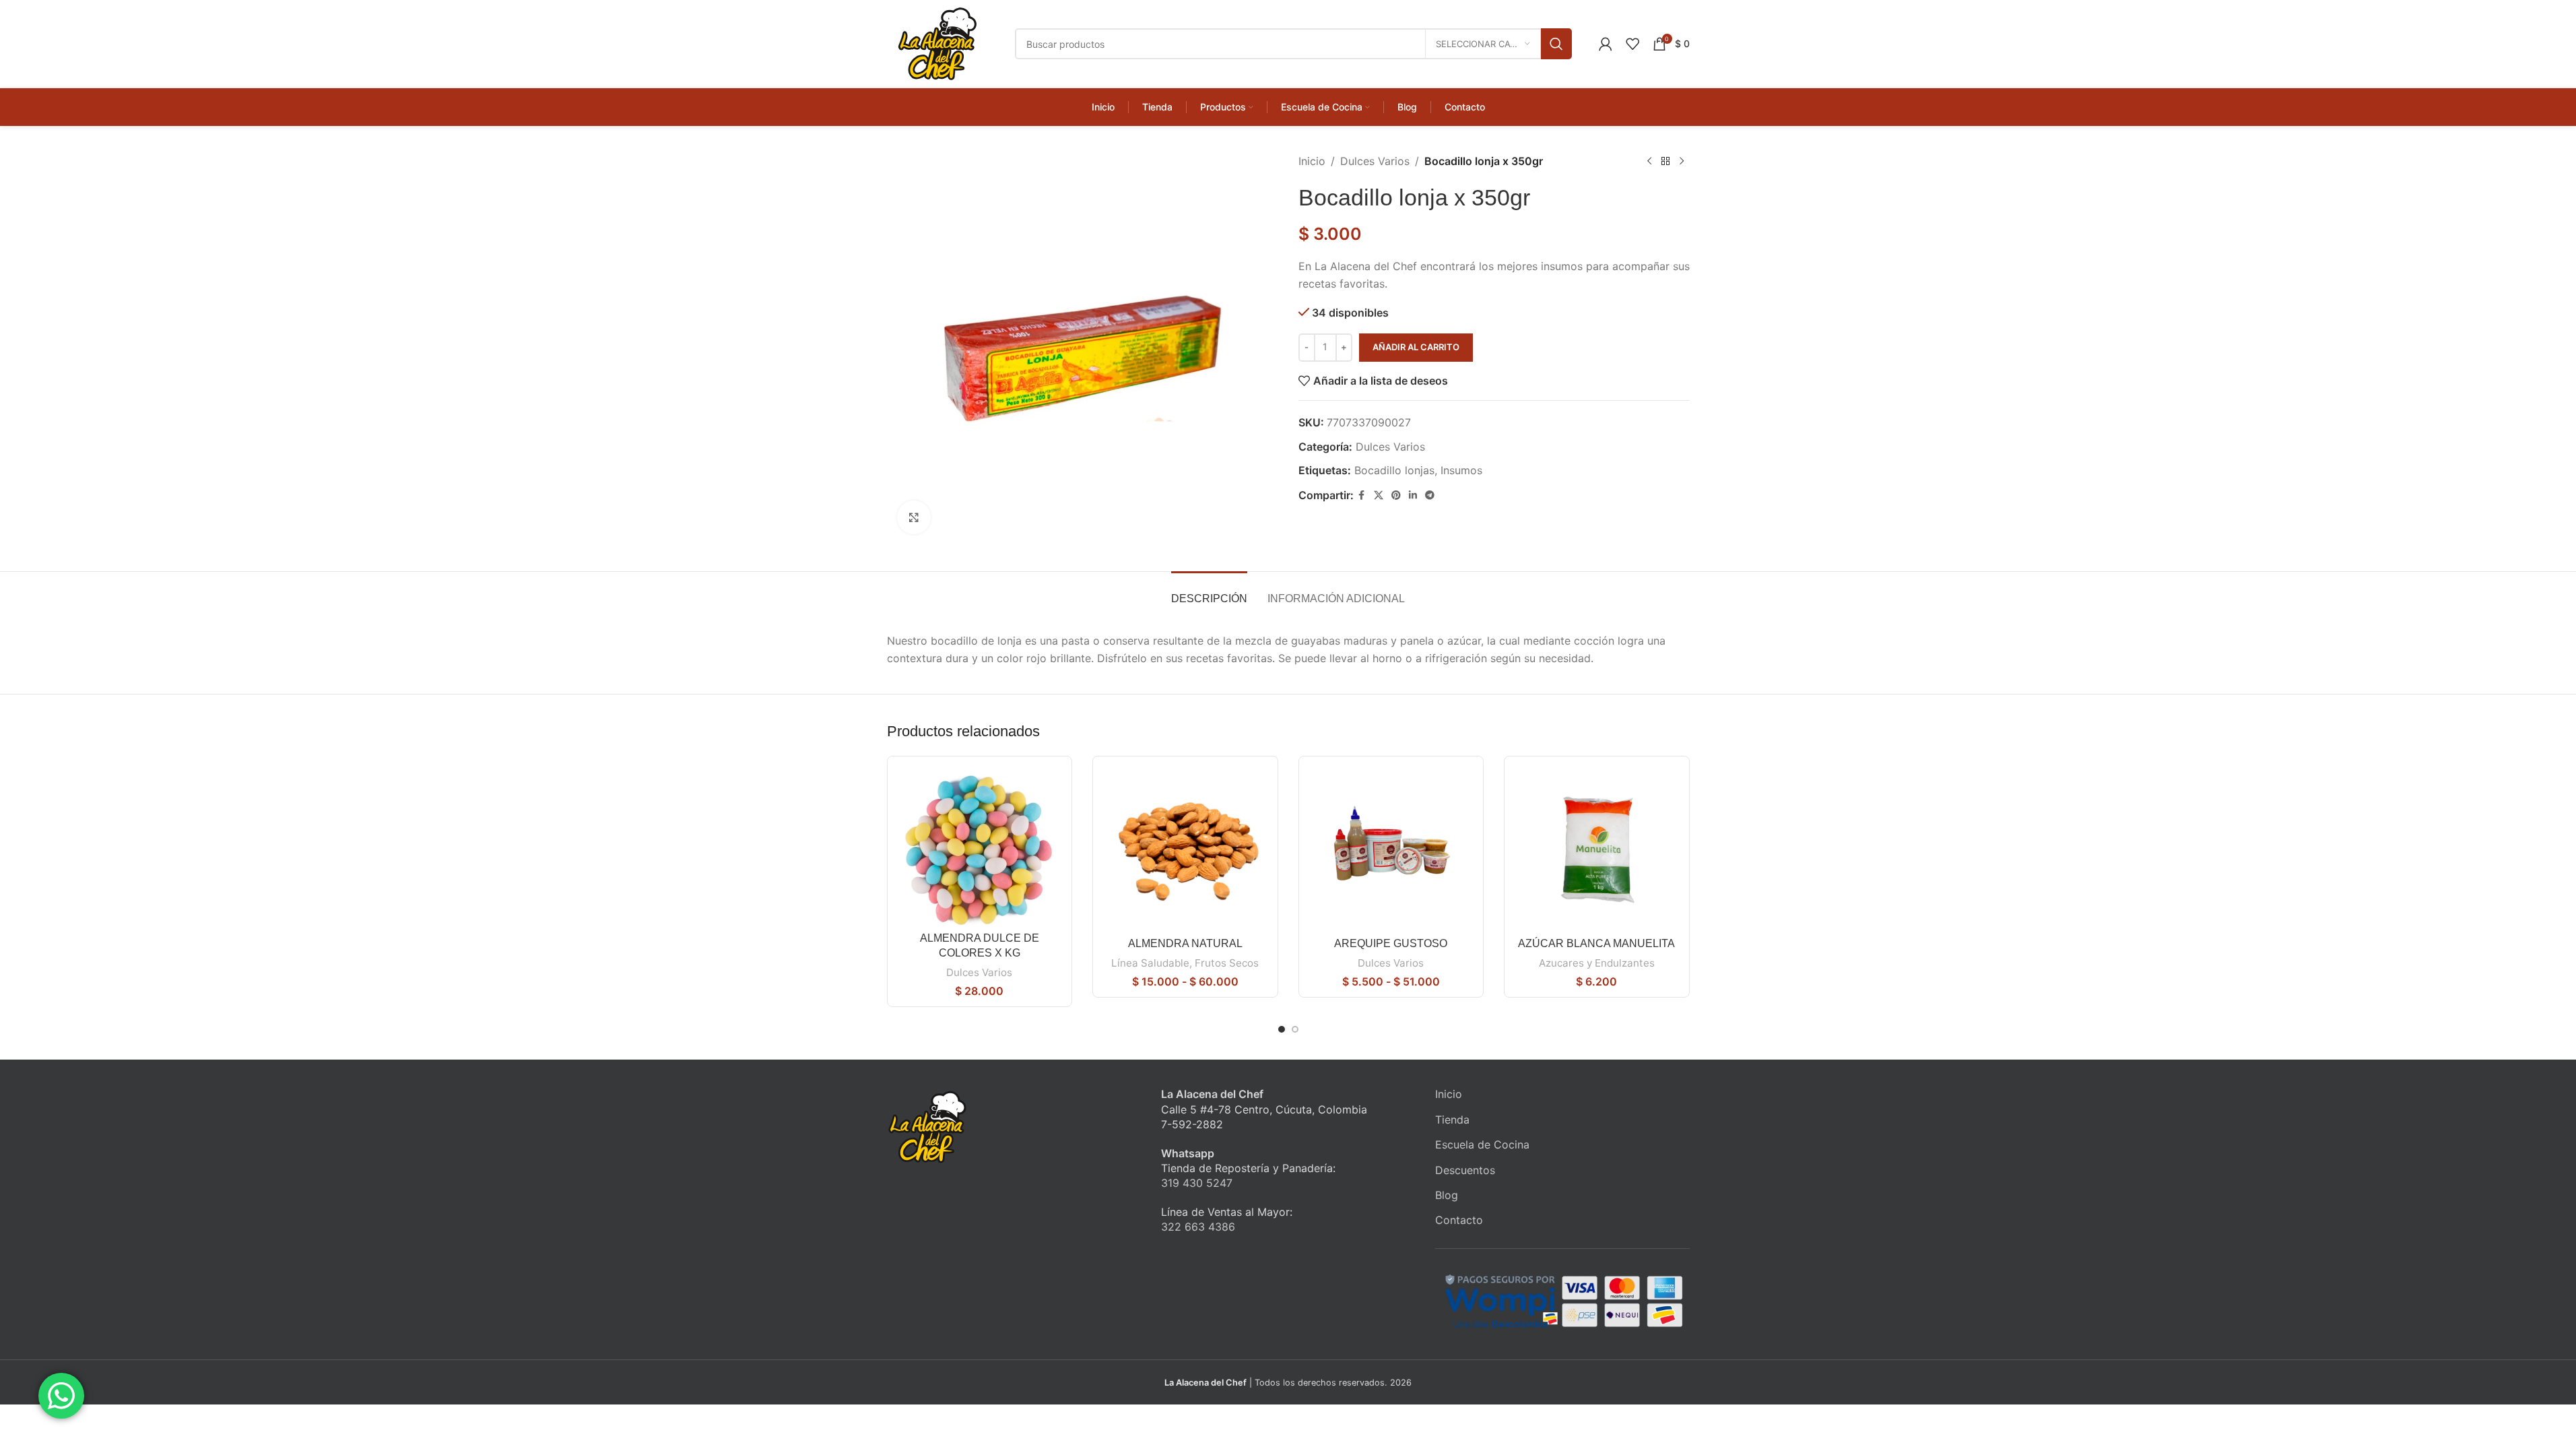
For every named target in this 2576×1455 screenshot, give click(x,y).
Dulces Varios (1375, 161)
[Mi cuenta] (1606, 44)
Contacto (1459, 1220)
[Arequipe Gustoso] (1391, 849)
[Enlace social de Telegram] (1430, 495)
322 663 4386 (1198, 1227)
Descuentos (1465, 1170)
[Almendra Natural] (1185, 849)
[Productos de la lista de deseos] (1632, 44)
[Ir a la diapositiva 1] (1282, 1029)
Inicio (1312, 161)
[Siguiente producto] (1682, 162)
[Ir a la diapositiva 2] (1295, 1029)
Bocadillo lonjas (1394, 470)
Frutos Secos (1227, 963)
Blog (1447, 1195)
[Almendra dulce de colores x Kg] (980, 846)
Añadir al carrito (1416, 347)
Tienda (1452, 1120)
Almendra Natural (1185, 943)
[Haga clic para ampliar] (914, 517)
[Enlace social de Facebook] (1362, 495)
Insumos (1461, 470)
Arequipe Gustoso (1391, 943)
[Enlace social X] (1379, 495)
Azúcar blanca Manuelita (1596, 943)
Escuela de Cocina (1482, 1144)
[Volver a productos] (1665, 162)
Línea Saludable (1150, 963)
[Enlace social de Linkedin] (1413, 495)
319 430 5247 (1197, 1183)
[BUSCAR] (1556, 44)
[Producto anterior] (1649, 162)
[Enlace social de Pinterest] (1396, 495)
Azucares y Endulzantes (1597, 963)
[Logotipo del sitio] (937, 42)
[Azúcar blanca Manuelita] (1597, 849)
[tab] (1209, 592)
